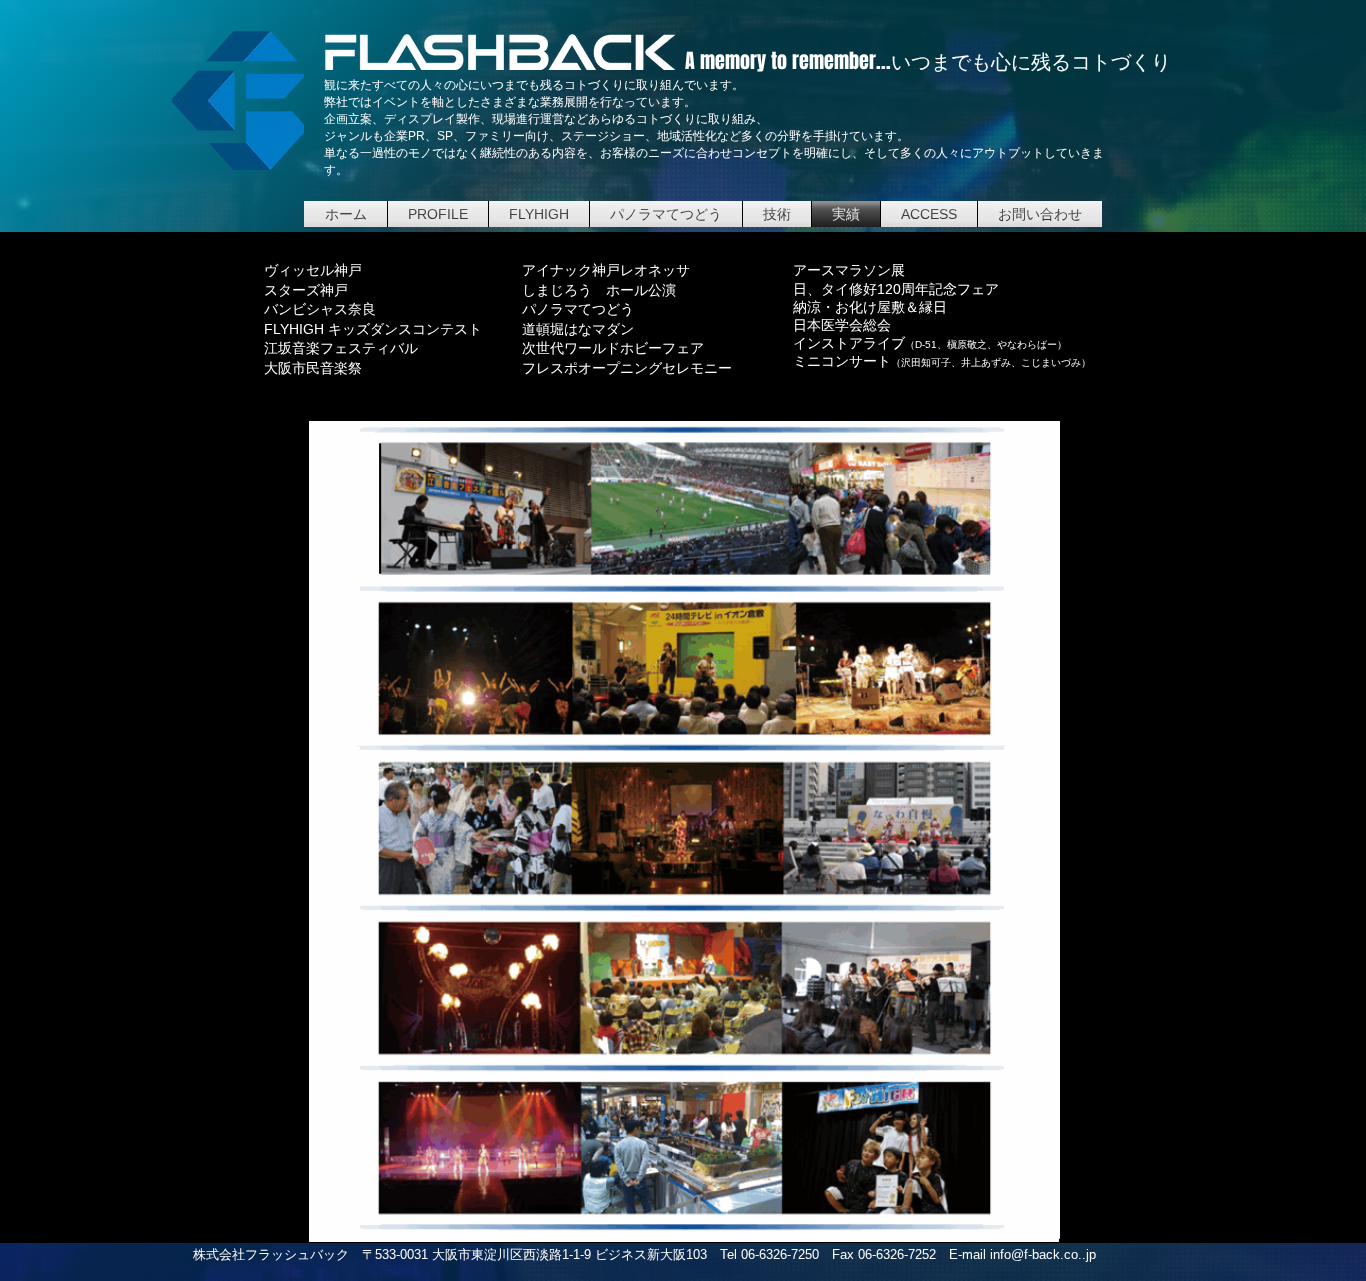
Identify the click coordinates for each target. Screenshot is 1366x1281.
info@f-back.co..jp (1043, 1254)
